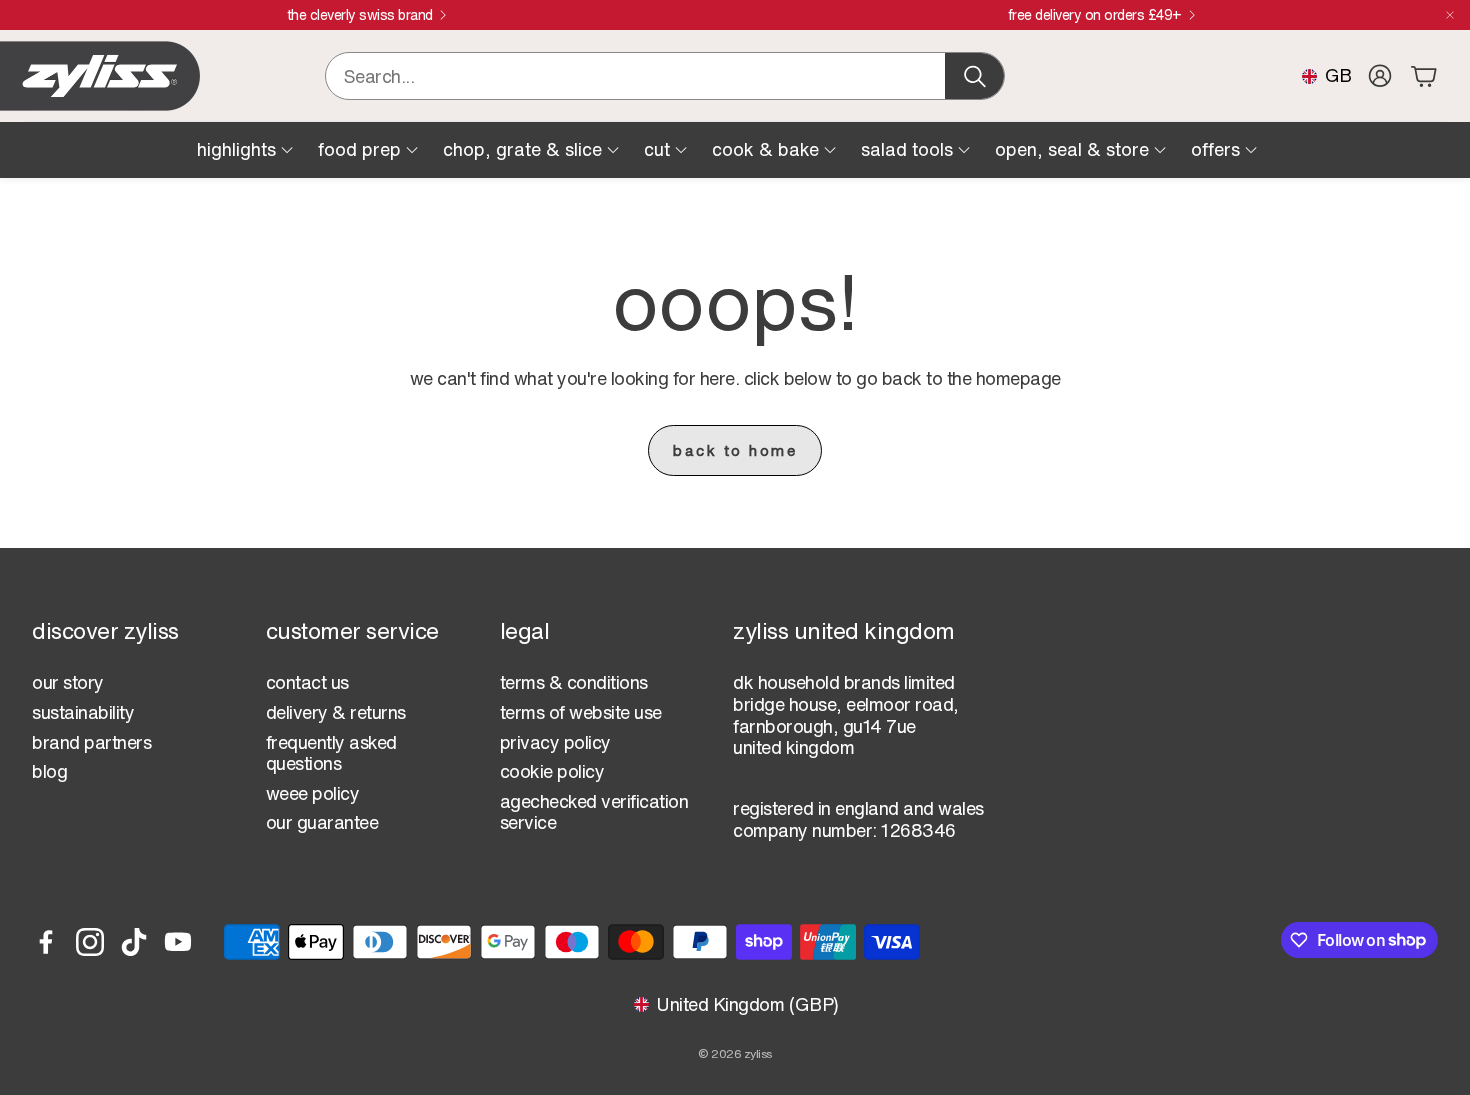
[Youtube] (178, 942)
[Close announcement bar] (1450, 15)
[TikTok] (134, 942)
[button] (665, 76)
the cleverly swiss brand (360, 15)
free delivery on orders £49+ (1095, 15)
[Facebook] (46, 942)
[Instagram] (90, 942)
